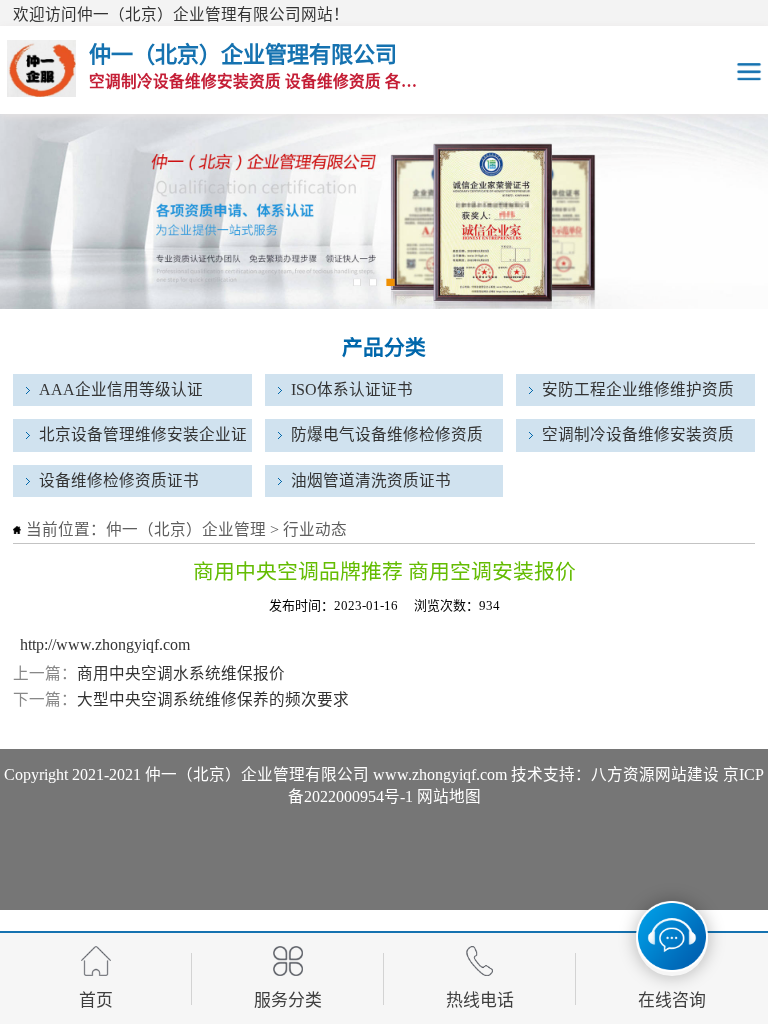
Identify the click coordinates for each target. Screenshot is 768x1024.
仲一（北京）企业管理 (186, 529)
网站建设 (687, 774)
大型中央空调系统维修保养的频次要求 (213, 699)
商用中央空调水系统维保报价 (181, 673)
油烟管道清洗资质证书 (371, 480)
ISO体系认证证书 (352, 389)
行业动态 (315, 529)
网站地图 (449, 796)
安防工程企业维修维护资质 (638, 389)
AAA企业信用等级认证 (121, 389)
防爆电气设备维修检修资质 (387, 434)
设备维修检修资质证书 (119, 480)
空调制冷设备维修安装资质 (638, 434)
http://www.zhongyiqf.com (105, 644)
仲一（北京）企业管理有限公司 (257, 774)
